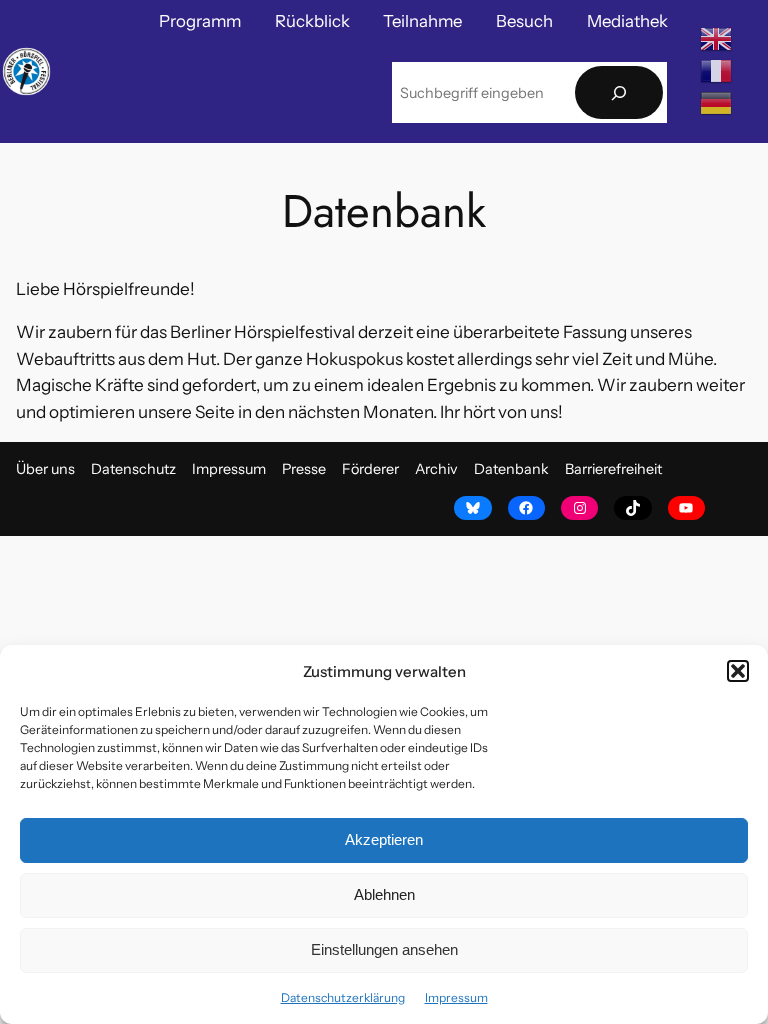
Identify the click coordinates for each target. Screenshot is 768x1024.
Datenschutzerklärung (343, 997)
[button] (738, 671)
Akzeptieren (384, 839)
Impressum (456, 997)
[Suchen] (619, 92)
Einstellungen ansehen (384, 949)
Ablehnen (384, 894)
